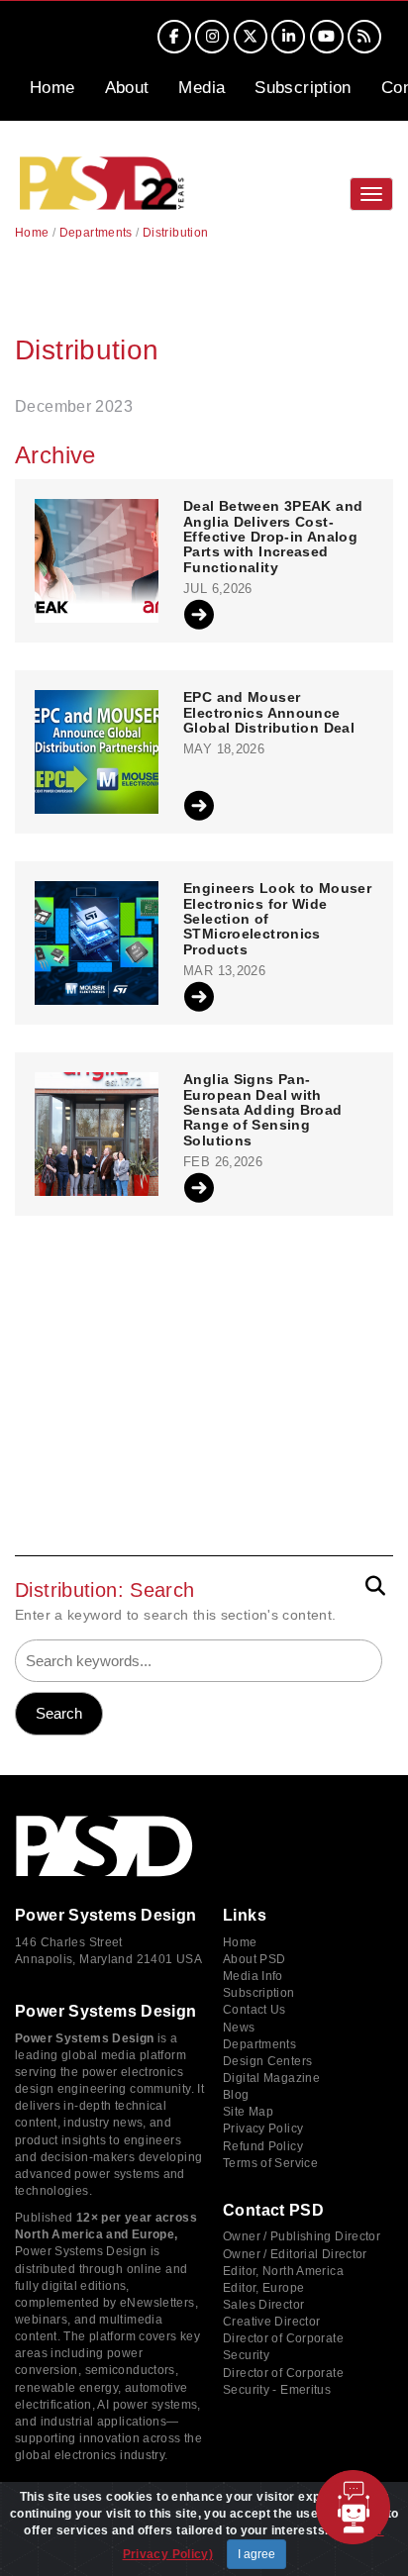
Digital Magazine (271, 2078)
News (239, 2028)
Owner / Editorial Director (295, 2254)
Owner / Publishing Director (302, 2236)
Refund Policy (263, 2146)
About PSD (254, 1959)
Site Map (248, 2112)
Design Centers (267, 2061)
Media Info (253, 1976)
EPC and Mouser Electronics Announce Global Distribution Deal (269, 713)
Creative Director (271, 2322)
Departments (96, 233)
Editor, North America (283, 2271)
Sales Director (263, 2305)
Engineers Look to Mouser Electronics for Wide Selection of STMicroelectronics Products (277, 919)
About (127, 88)
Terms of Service (270, 2163)
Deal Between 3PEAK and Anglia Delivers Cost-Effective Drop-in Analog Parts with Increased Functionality (273, 537)
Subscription (303, 88)
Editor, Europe (263, 2288)
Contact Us (255, 2010)
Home (52, 88)
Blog (236, 2095)
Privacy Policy (263, 2129)
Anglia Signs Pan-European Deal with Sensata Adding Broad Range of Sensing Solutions (263, 1110)
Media (202, 88)
